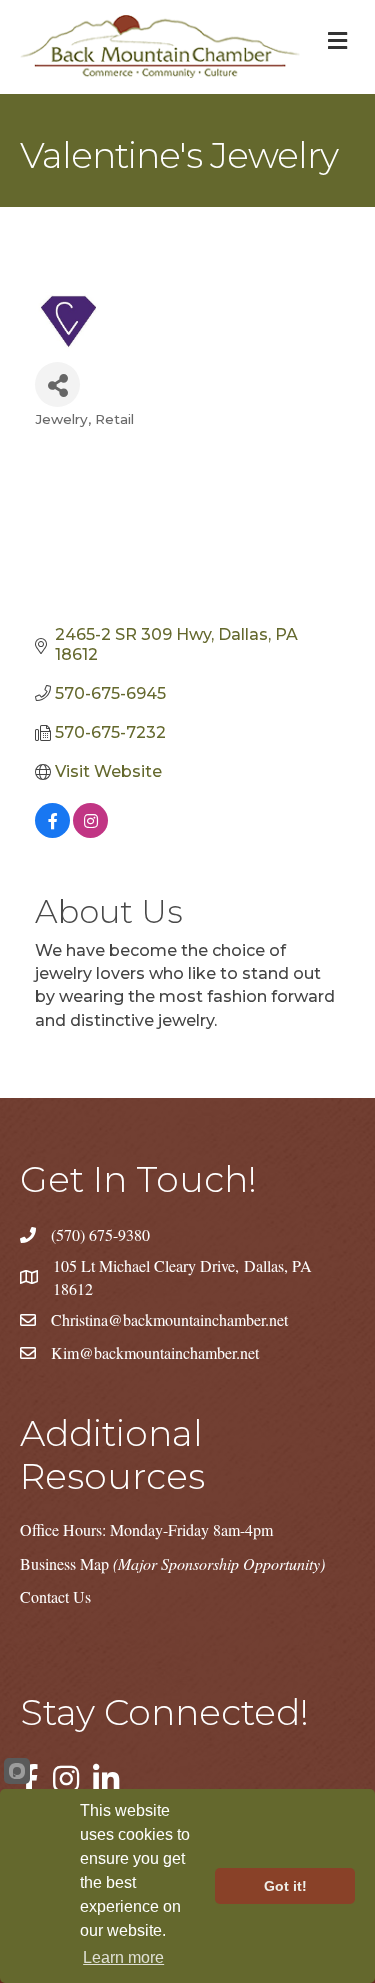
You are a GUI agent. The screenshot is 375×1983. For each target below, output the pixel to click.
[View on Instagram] (90, 832)
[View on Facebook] (52, 832)
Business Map (172, 1563)
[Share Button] (57, 384)
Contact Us (55, 1596)
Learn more (123, 1957)
